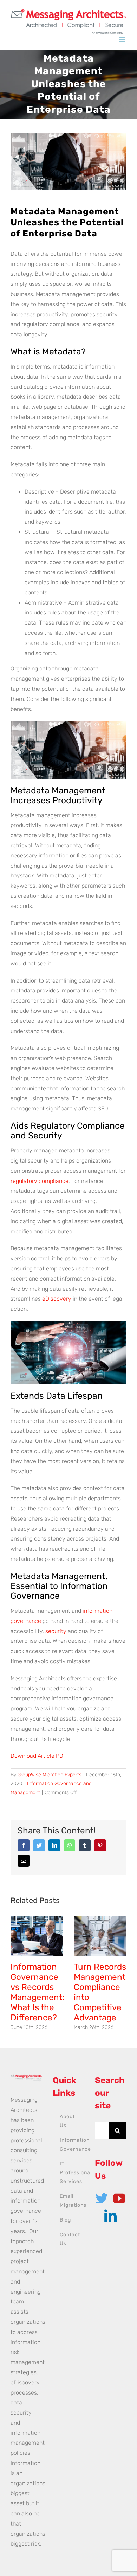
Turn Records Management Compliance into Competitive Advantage (100, 1992)
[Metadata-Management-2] (68, 161)
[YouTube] (119, 2198)
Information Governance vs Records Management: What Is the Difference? (37, 1992)
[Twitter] (102, 2198)
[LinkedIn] (110, 2215)
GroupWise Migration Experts (50, 1775)
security (56, 1631)
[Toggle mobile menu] (123, 40)
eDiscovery (57, 1299)
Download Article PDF (38, 1756)
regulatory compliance (40, 1181)
